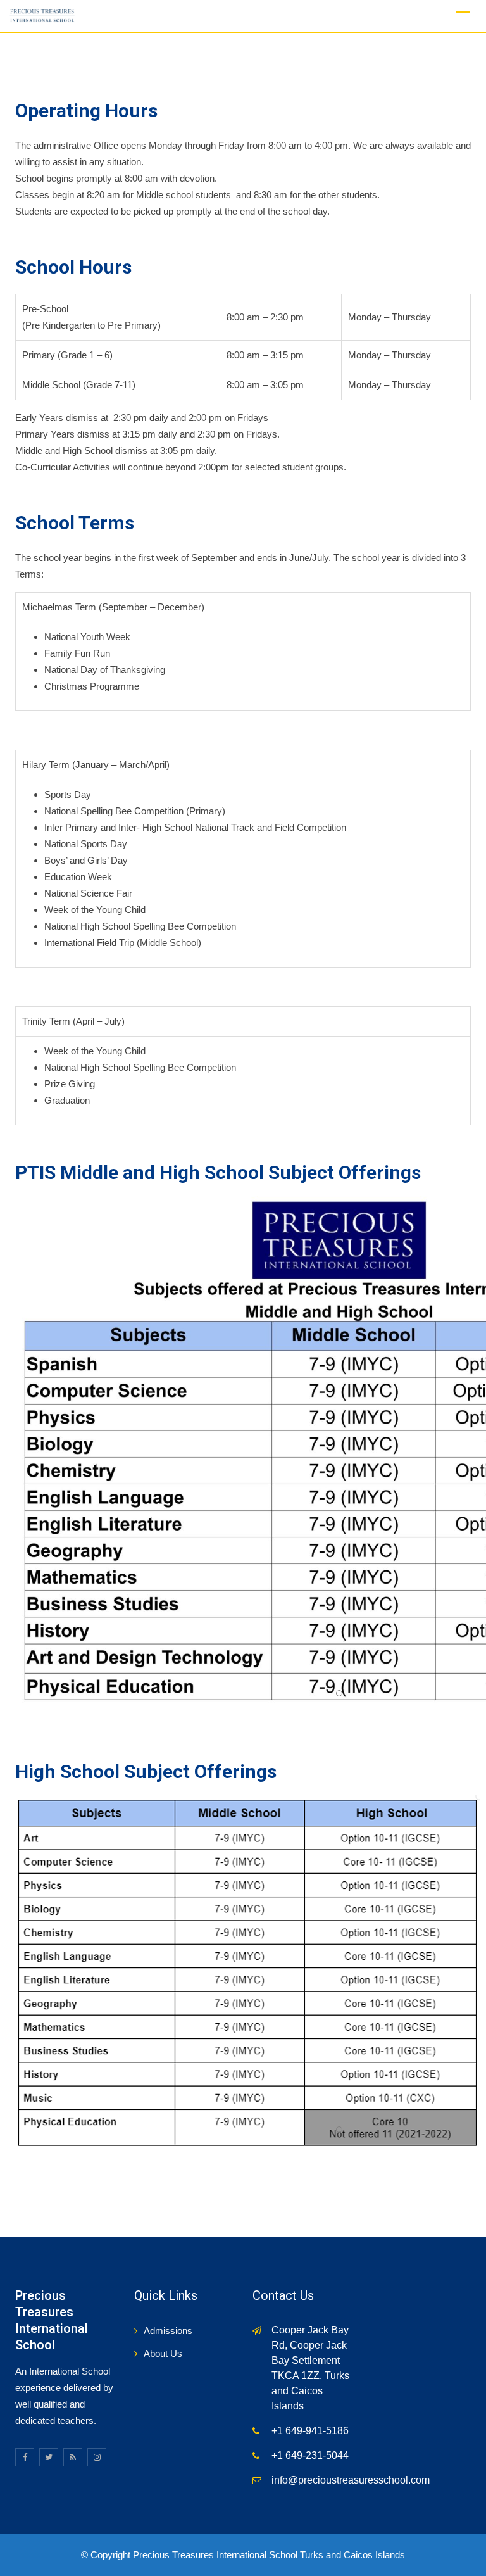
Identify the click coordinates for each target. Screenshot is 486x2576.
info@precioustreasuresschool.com (351, 2480)
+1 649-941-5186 (310, 2431)
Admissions (168, 2331)
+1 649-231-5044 (310, 2455)
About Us (163, 2353)
